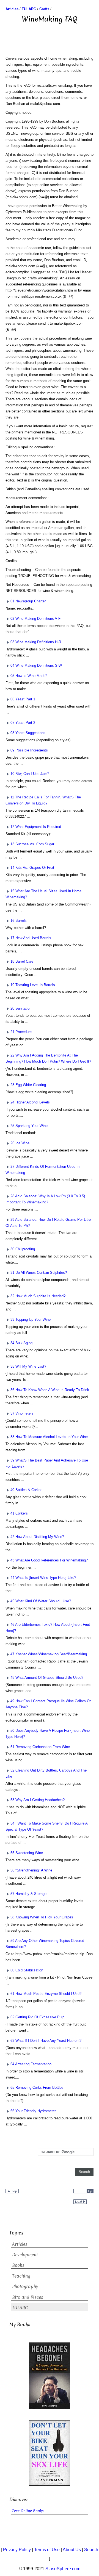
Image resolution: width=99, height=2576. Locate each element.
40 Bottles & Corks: (26, 1490)
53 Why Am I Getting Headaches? (38, 1800)
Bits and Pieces (28, 2297)
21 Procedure (21, 1032)
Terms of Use (47, 2550)
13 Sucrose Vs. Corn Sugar (32, 844)
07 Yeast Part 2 (23, 723)
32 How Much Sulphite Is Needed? (38, 1296)
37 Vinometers (22, 1413)
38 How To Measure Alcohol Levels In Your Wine (49, 1437)
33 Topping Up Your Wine (31, 1319)
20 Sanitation (21, 1008)
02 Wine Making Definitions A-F (35, 619)
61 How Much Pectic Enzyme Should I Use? (46, 1994)
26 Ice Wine (20, 1143)
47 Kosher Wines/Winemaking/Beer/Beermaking (49, 1654)
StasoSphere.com (63, 2569)
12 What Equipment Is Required (36, 827)
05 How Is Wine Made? (29, 676)
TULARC (20, 2308)
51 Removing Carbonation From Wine (40, 1747)
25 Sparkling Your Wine (29, 1126)
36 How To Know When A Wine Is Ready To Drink (50, 1390)
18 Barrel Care (22, 961)
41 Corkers (19, 1513)
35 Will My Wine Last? (28, 1366)
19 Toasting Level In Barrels (33, 985)
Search (91, 2550)
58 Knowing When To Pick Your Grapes (42, 1917)
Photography (25, 2287)
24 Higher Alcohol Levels (30, 1102)
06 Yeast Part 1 (23, 699)
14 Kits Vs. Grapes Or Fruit (32, 868)
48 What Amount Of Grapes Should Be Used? (47, 1678)
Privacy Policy (17, 2550)
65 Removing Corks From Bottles (37, 2087)
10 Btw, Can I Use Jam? (30, 774)
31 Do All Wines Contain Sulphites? (39, 1273)
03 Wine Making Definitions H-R (36, 642)
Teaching (21, 2276)
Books (18, 2265)
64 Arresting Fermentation (31, 2064)
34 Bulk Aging (21, 1343)
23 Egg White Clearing (28, 1085)
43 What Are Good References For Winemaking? (49, 1560)
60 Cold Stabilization (27, 1970)
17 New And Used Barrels (31, 938)
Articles (20, 2244)
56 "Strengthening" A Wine (31, 1870)
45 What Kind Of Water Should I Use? (41, 1601)
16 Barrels (19, 921)
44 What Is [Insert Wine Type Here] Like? (43, 1578)
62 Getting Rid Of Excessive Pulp (37, 2017)
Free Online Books (28, 2511)
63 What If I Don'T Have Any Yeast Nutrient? (46, 2041)
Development (25, 2255)
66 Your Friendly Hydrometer (33, 2111)
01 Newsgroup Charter (28, 601)
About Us (72, 2550)
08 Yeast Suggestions (28, 733)
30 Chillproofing (23, 1249)
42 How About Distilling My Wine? (37, 1537)
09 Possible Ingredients (29, 750)
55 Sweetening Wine (27, 1853)
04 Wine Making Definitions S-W (36, 665)
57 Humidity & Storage (28, 1894)
